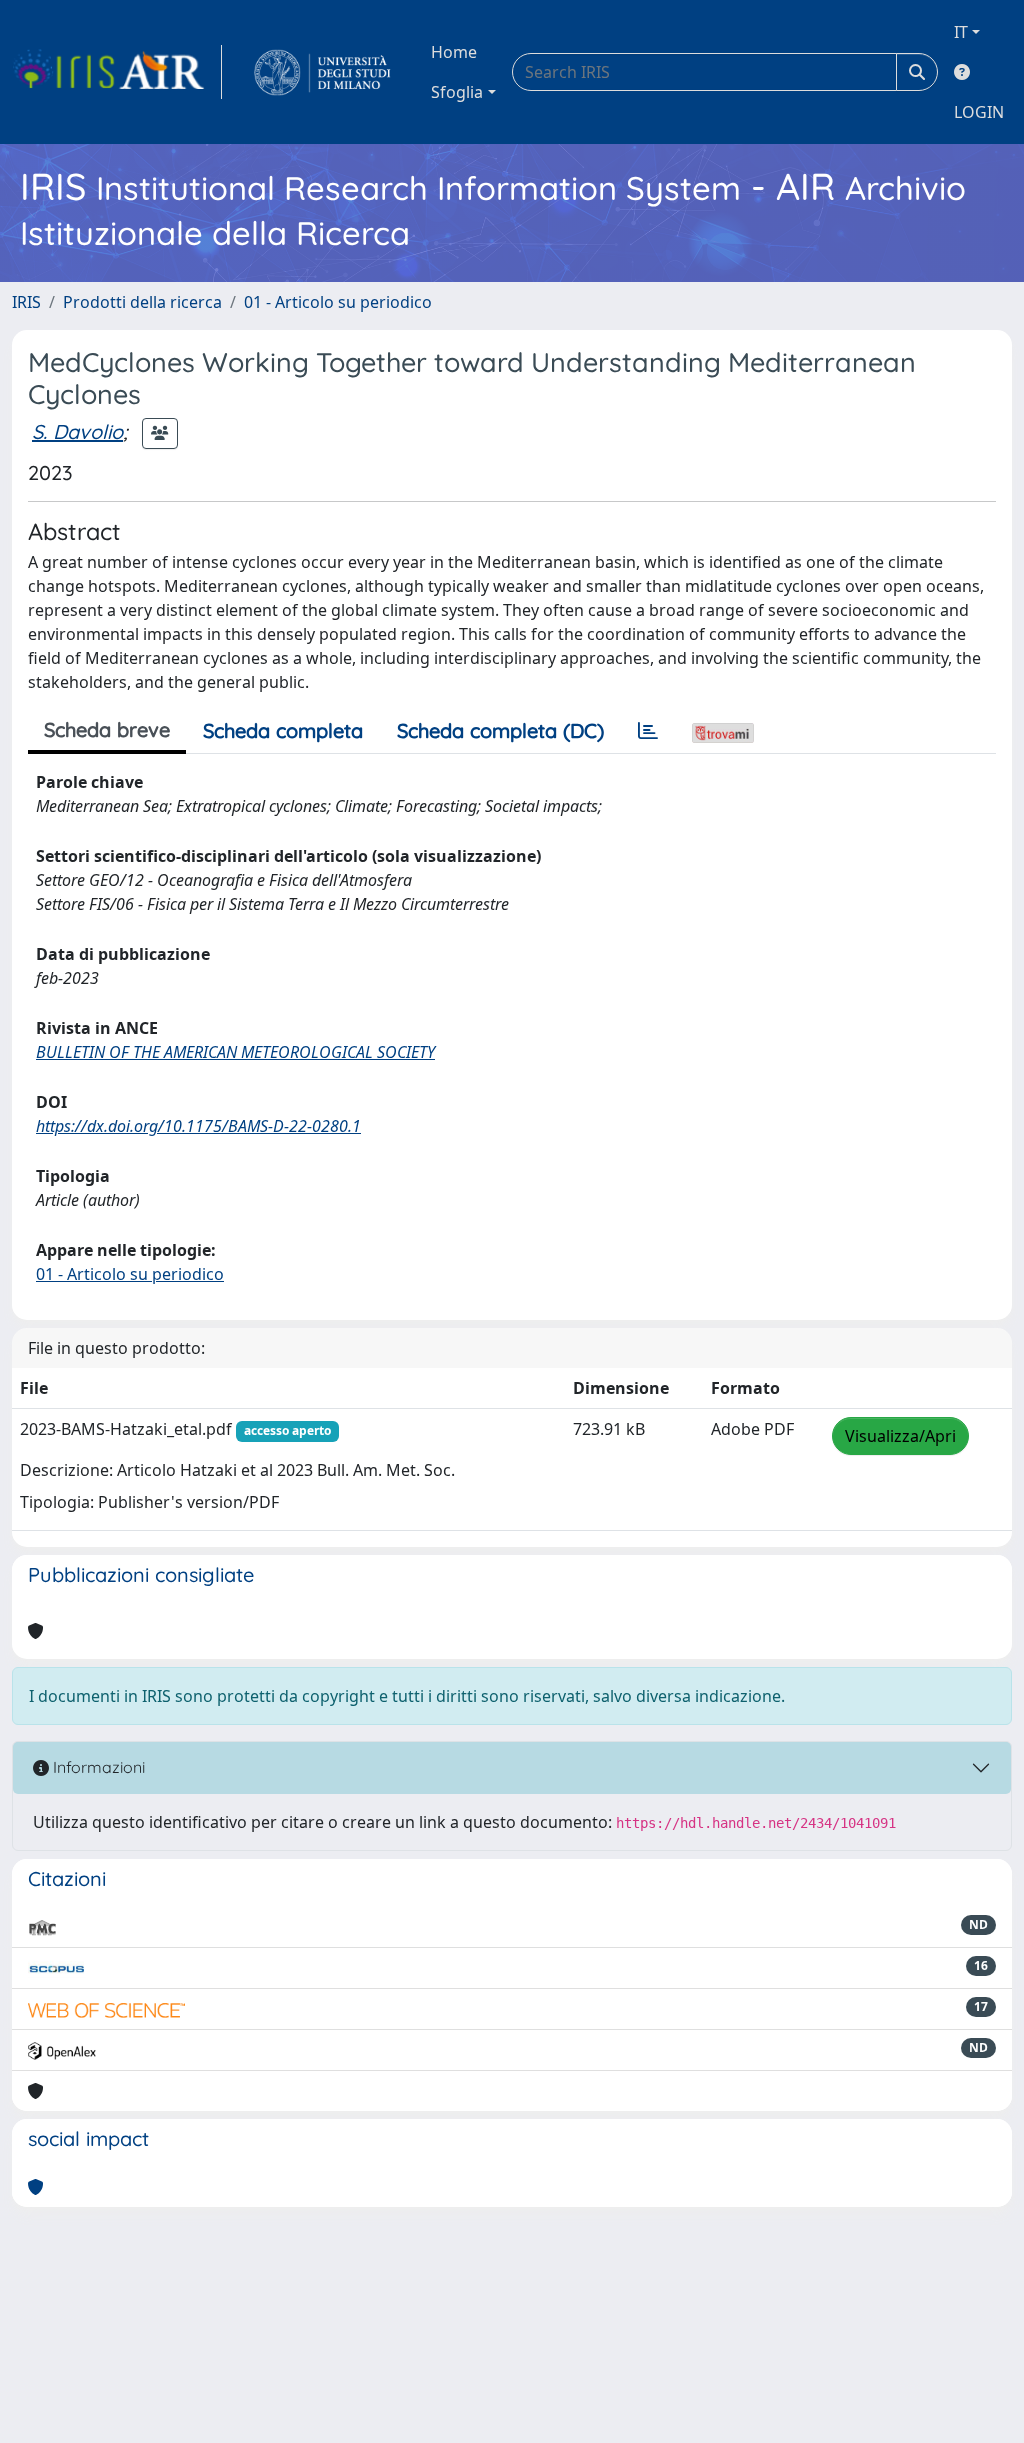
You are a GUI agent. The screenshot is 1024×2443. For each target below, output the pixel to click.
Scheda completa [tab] (283, 730)
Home (454, 52)
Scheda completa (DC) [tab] (500, 730)
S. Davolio (77, 431)
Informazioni (97, 1767)
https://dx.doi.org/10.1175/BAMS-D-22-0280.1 (198, 1126)
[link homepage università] (322, 72)
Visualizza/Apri (900, 1436)
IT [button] (961, 32)
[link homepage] (117, 72)
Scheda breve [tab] (107, 729)
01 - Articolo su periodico (338, 302)
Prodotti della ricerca (142, 302)
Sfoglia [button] (457, 92)
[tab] (648, 731)
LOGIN (979, 112)
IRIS (26, 302)
